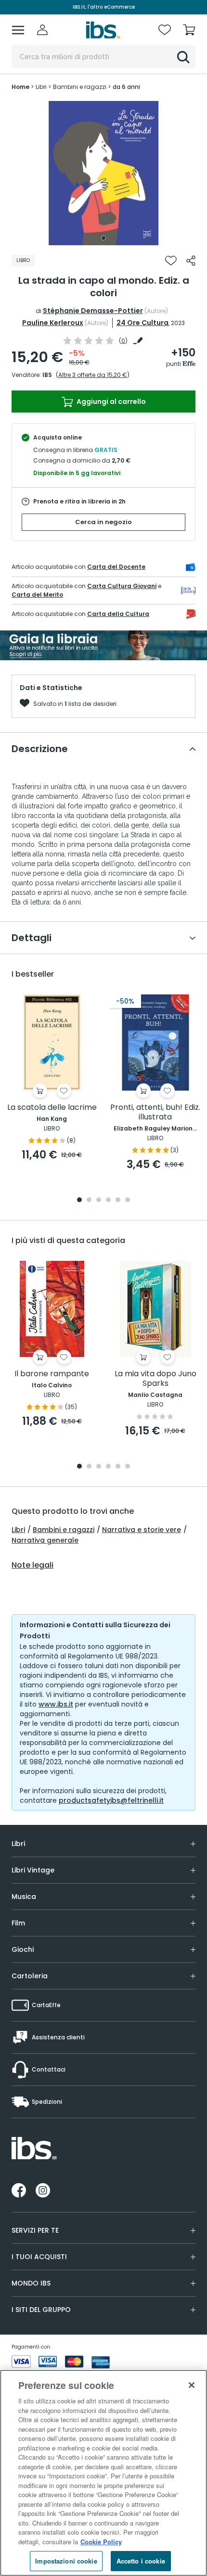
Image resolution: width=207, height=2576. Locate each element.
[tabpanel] (103, 173)
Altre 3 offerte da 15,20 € (93, 375)
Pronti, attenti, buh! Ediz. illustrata (155, 1112)
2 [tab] (89, 1200)
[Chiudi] (192, 2385)
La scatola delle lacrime (52, 1108)
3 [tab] (99, 1200)
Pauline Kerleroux (53, 323)
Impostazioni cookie (66, 2561)
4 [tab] (108, 1200)
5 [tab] (118, 1200)
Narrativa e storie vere (142, 1530)
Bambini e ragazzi (64, 1530)
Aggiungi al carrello (110, 402)
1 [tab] (103, 238)
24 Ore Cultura (142, 323)
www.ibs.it (56, 1704)
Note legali (32, 1565)
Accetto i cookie (141, 2561)
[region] (103, 2473)
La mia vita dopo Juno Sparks (155, 1379)
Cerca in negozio (103, 522)
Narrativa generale (45, 1540)
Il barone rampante (52, 1374)
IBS (47, 375)
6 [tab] (128, 1200)
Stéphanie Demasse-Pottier (93, 311)
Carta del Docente (116, 567)
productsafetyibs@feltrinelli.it (111, 1800)
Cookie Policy (101, 2542)
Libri (18, 1530)
